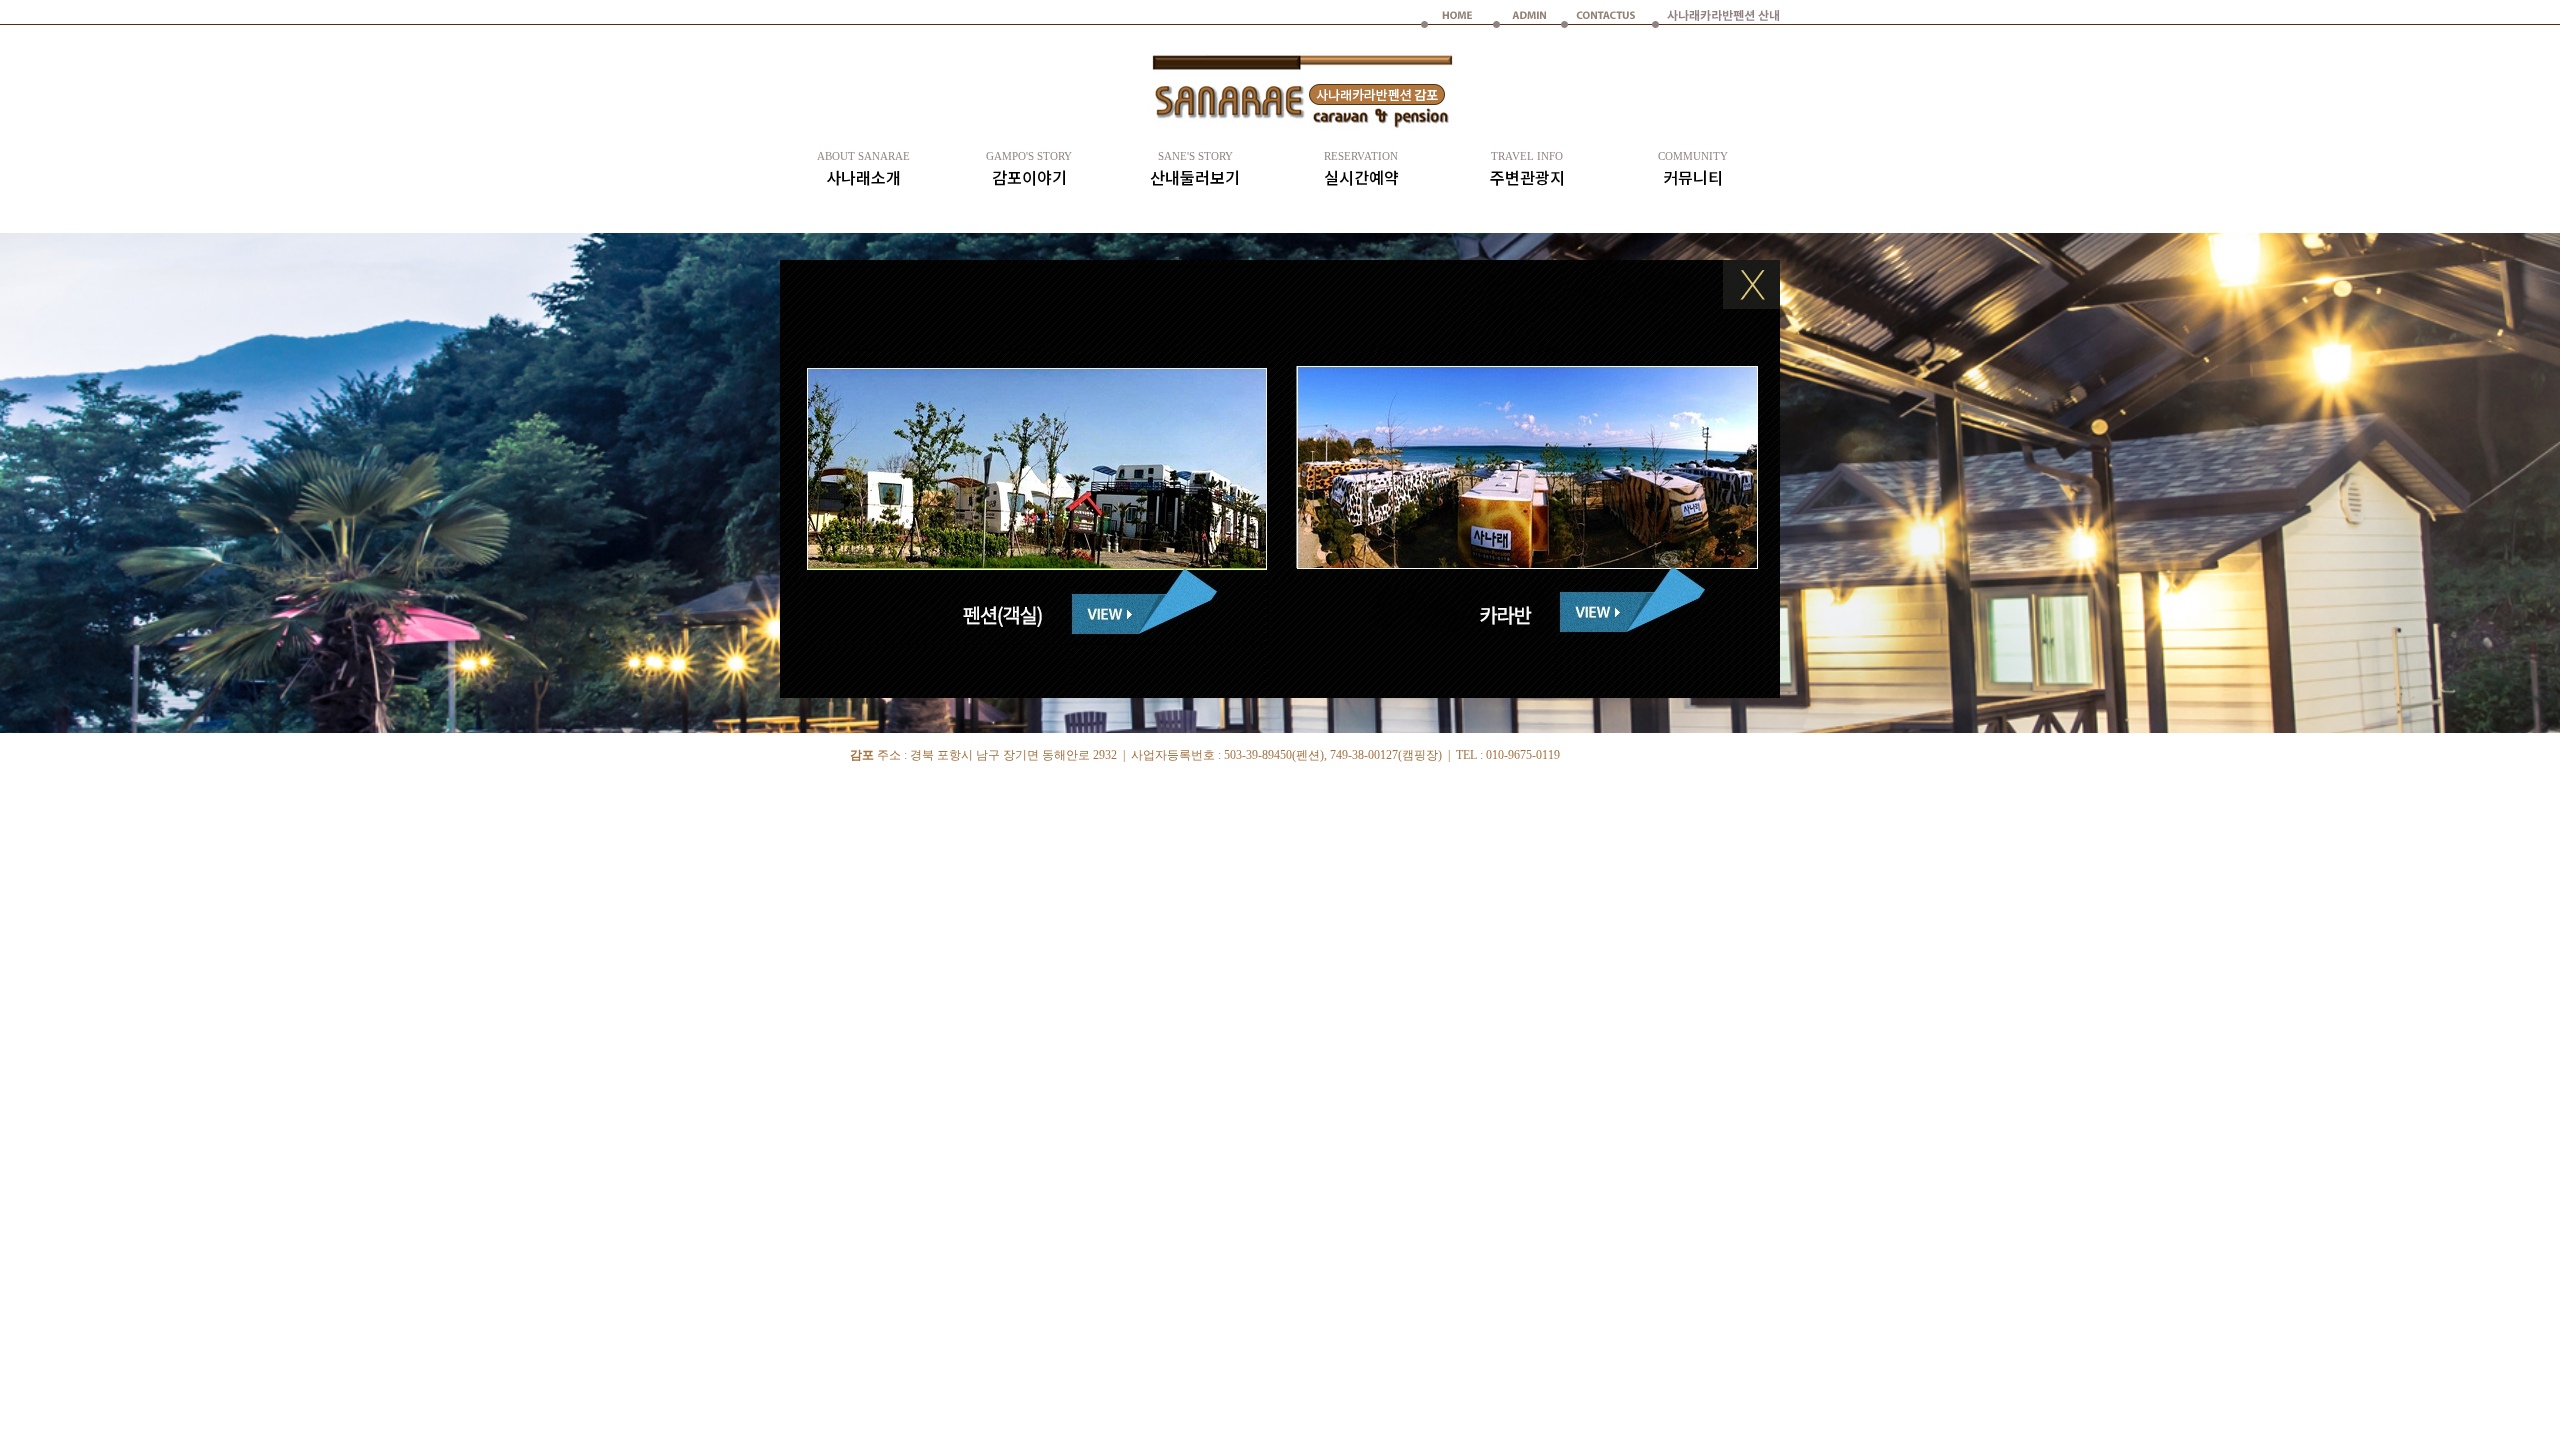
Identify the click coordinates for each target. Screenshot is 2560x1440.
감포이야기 (1029, 169)
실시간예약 (1361, 169)
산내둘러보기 (1195, 169)
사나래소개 (863, 169)
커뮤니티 (1693, 169)
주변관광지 (1527, 169)
